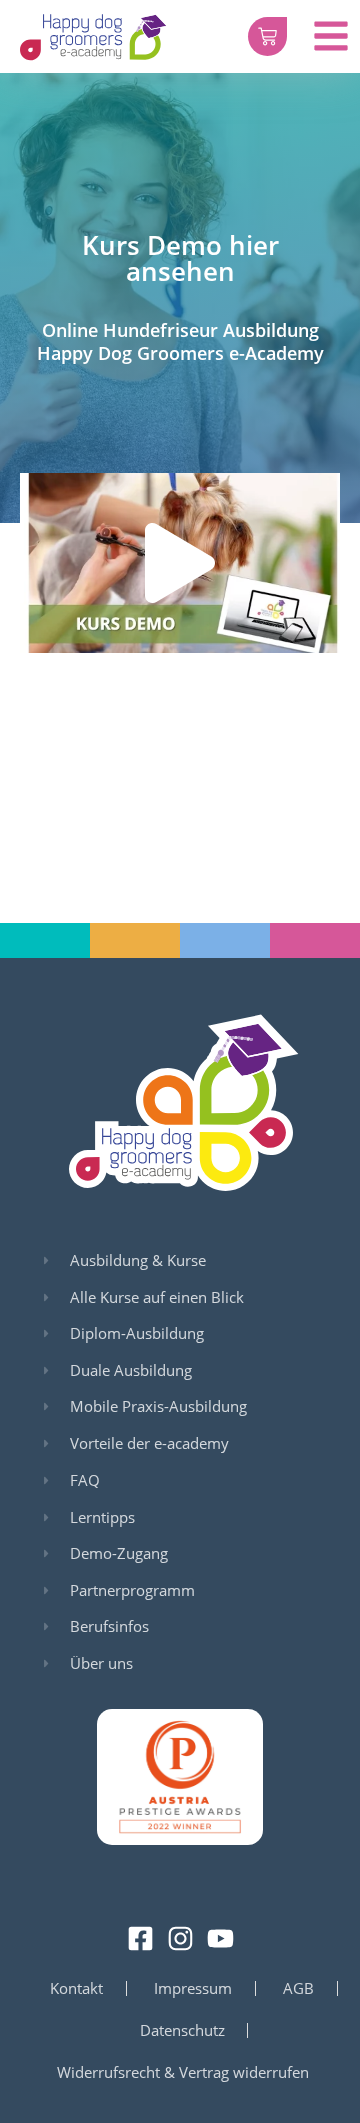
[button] (180, 563)
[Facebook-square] (140, 1938)
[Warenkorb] (267, 36)
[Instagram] (180, 1938)
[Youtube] (220, 1938)
